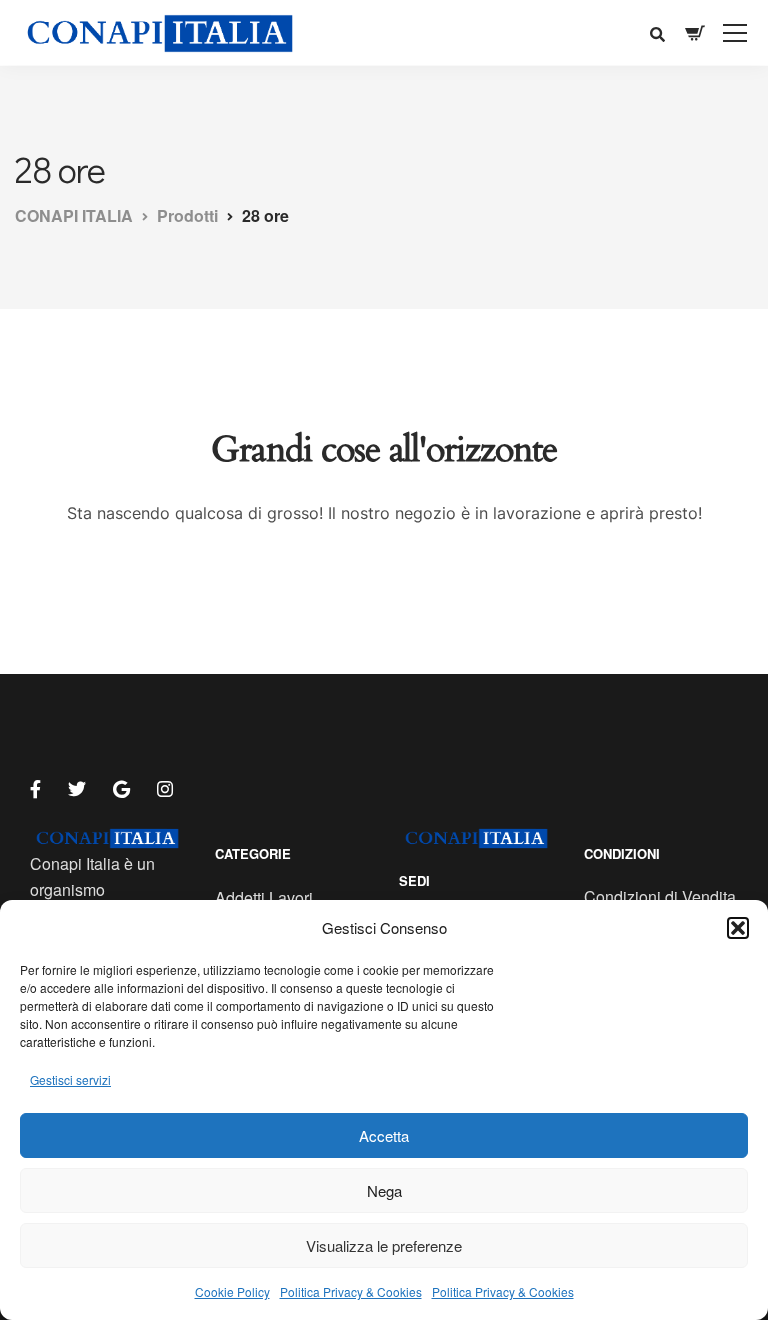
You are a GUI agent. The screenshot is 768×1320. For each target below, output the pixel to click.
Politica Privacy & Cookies (351, 1291)
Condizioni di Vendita (660, 896)
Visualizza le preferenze (384, 1245)
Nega (384, 1190)
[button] (738, 928)
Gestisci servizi (70, 1079)
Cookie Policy (232, 1291)
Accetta (384, 1135)
